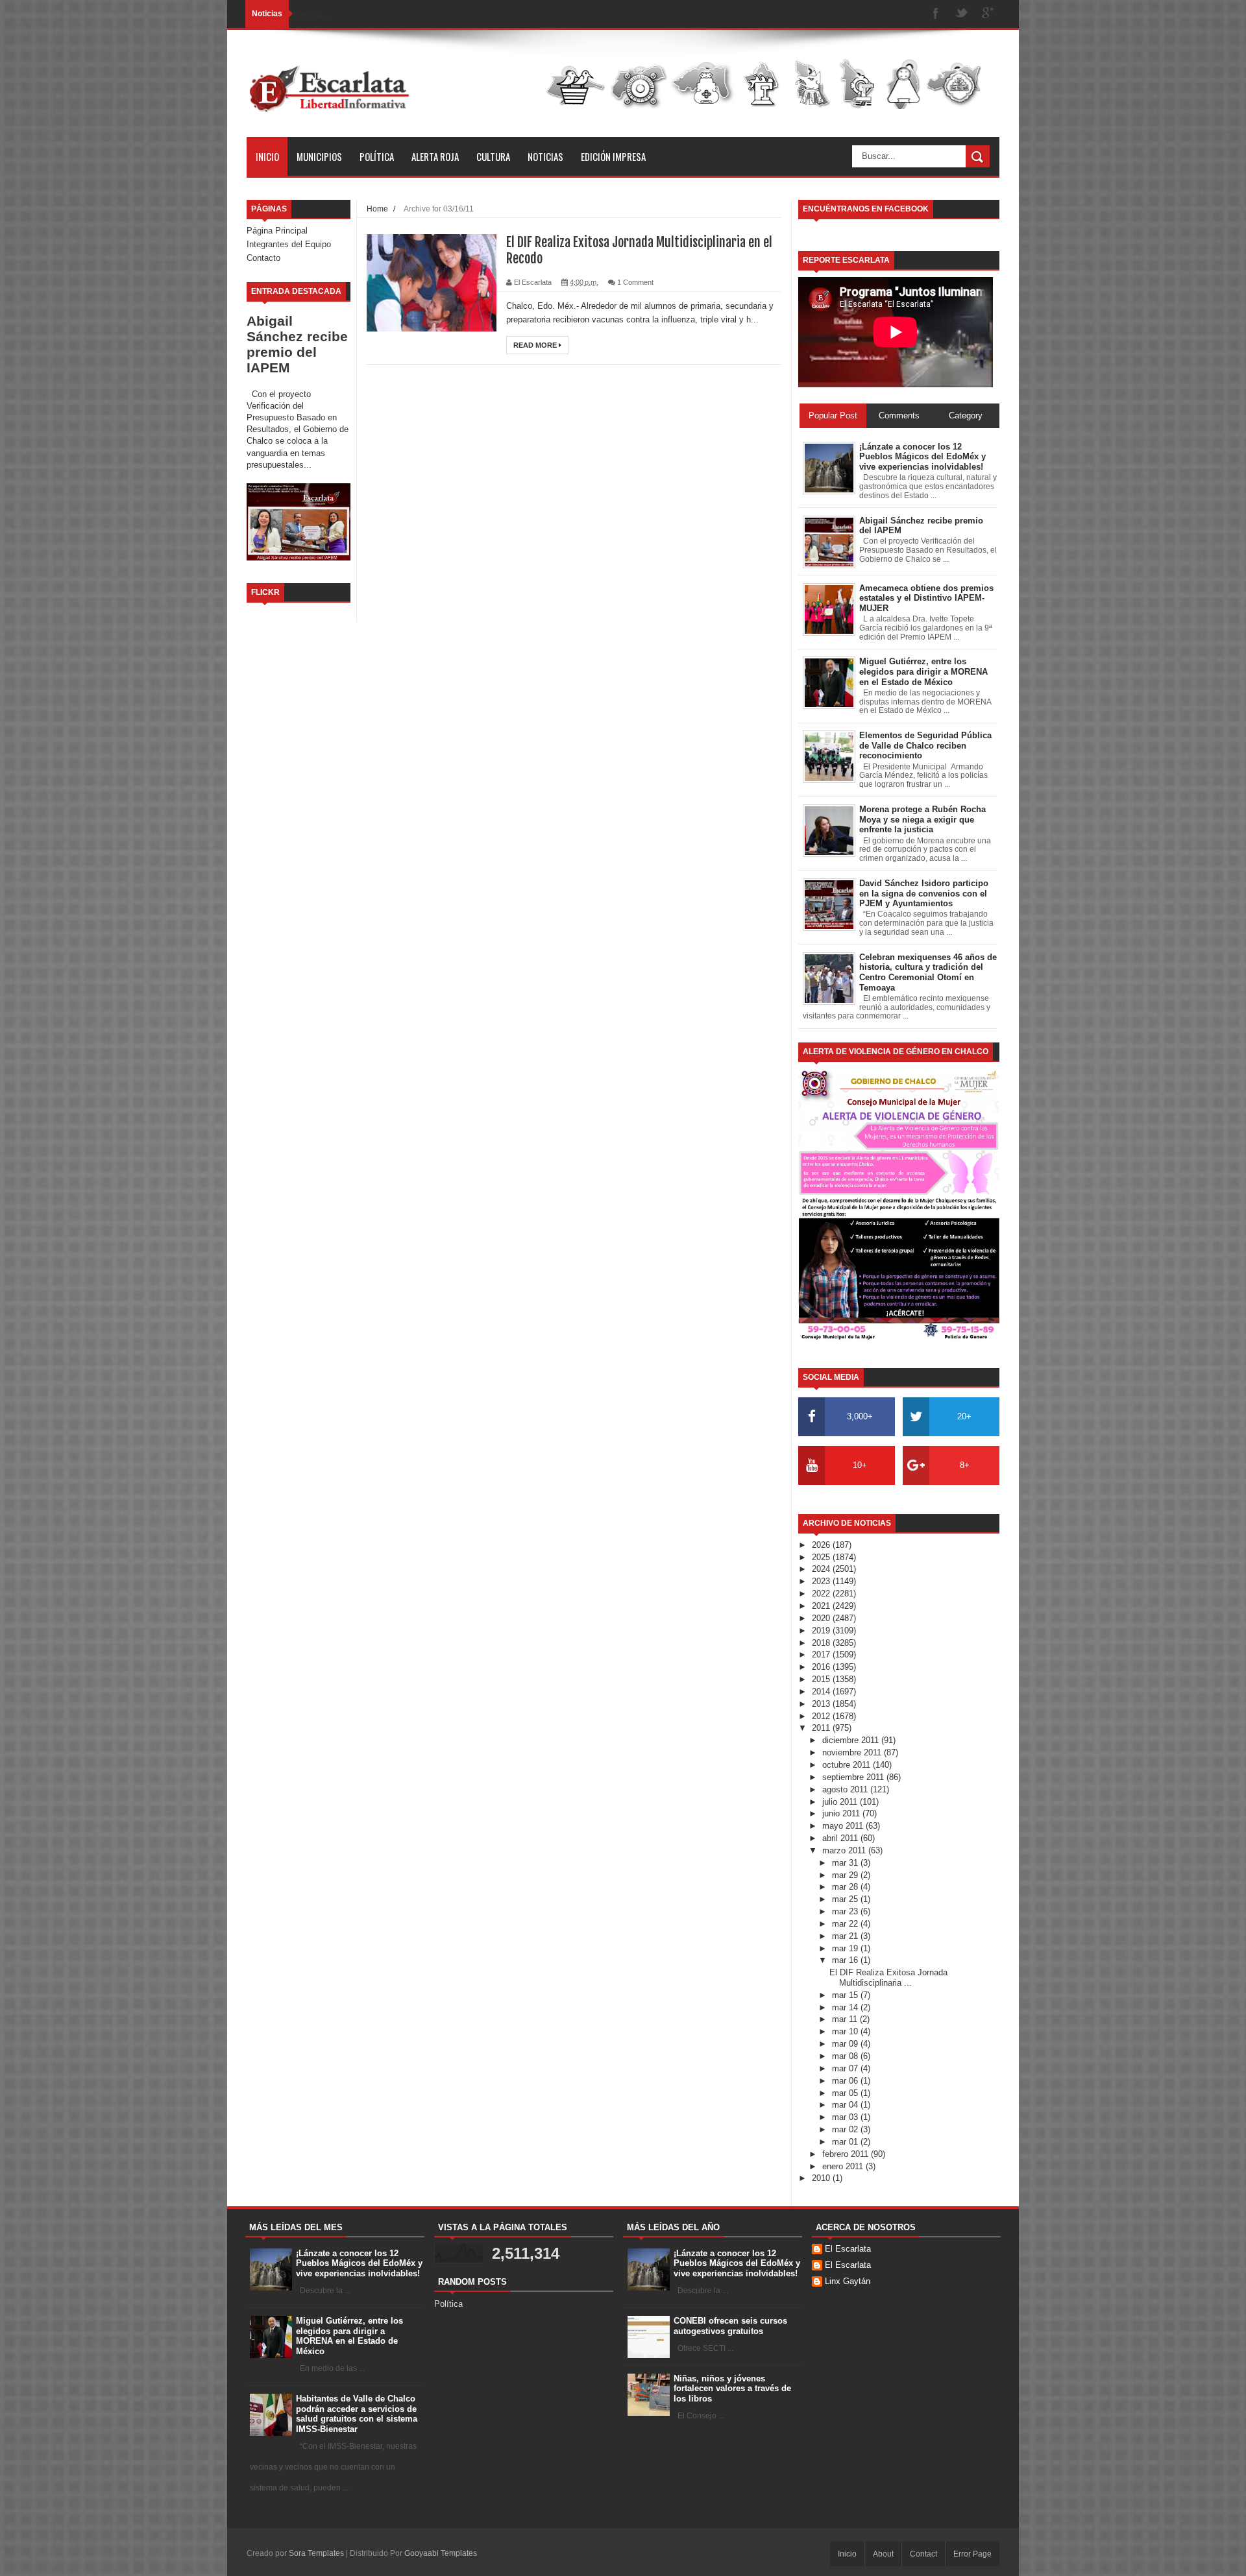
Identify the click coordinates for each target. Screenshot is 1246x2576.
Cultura (493, 156)
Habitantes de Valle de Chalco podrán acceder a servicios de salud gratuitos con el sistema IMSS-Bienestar (357, 2414)
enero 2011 (844, 2166)
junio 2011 (842, 1813)
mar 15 (846, 1995)
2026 (822, 1545)
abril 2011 (841, 1838)
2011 (822, 1728)
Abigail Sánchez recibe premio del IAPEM (297, 344)
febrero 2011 (847, 2154)
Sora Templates (316, 2553)
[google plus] (988, 14)
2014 (822, 1691)
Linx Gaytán (848, 2281)
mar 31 (846, 1863)
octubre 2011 (848, 1765)
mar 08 (846, 2056)
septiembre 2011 (854, 1777)
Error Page (972, 2554)
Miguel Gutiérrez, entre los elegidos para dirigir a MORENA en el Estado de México (349, 2336)
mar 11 (846, 2019)
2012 (822, 1716)
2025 (822, 1557)
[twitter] (962, 14)
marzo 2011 (845, 1850)
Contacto (263, 258)
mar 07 (846, 2068)
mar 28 (846, 1887)
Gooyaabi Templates (441, 2553)
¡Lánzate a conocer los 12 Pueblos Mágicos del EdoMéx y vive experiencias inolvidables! (359, 2263)
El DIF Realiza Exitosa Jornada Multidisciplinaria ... (888, 1978)
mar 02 (846, 2129)
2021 (822, 1606)
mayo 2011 (844, 1826)
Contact (923, 2554)
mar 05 (846, 2093)
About (883, 2554)
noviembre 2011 (853, 1752)
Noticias (545, 156)
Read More (536, 345)
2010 (822, 2178)
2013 (822, 1704)
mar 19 (846, 1948)
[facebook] (936, 14)
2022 (822, 1594)
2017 (822, 1655)
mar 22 (846, 1924)
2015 (822, 1679)
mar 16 (846, 1960)
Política (377, 156)
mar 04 (846, 2105)
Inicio (267, 156)
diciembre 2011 (852, 1740)
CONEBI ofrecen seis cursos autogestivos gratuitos (730, 2326)
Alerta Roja (435, 156)
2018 (822, 1643)
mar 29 (846, 1875)
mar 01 (846, 2142)
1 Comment (635, 282)
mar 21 (846, 1936)
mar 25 (846, 1899)
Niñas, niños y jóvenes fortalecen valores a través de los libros (732, 2389)
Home (377, 209)
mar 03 (846, 2117)
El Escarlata (848, 2249)
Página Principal (277, 231)
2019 (822, 1631)
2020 (822, 1618)
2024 (822, 1569)
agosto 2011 (846, 1789)
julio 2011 (841, 1802)
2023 (822, 1581)
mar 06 (846, 2081)
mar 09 (846, 2044)
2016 (822, 1667)
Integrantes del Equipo (289, 244)
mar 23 (846, 1911)
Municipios (319, 156)
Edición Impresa (613, 156)
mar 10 (846, 2031)
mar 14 (846, 2007)
